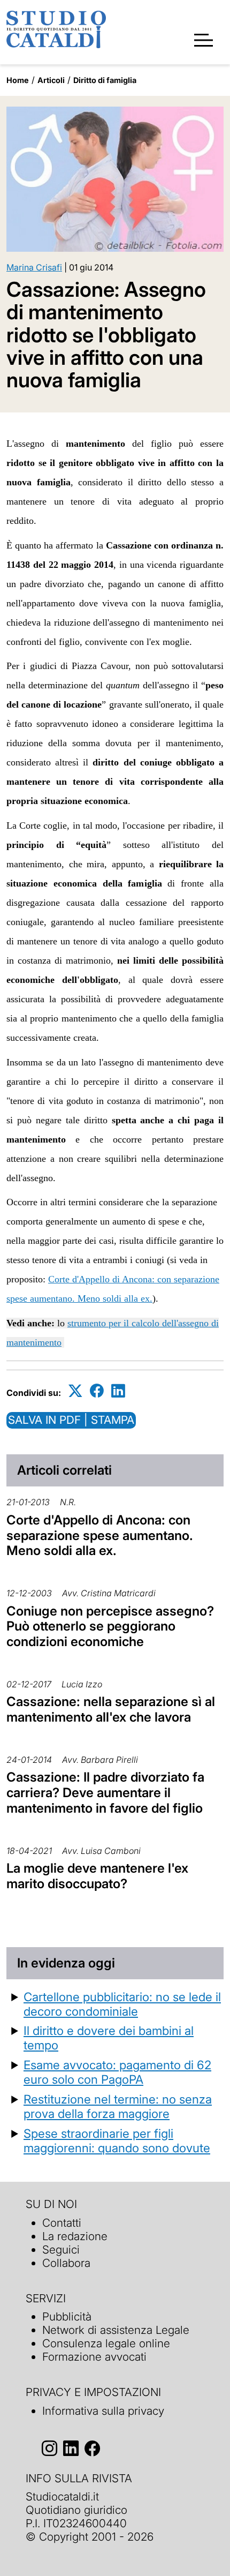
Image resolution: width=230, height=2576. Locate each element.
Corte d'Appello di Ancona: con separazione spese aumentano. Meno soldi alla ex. (100, 1535)
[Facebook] (97, 1391)
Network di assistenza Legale (116, 2330)
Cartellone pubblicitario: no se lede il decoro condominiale (122, 2004)
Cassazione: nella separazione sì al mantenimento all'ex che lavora (111, 1709)
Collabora (66, 2263)
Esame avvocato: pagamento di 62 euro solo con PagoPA (117, 2072)
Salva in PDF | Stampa (71, 1420)
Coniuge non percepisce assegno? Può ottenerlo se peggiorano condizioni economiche (110, 1627)
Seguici (61, 2250)
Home (18, 80)
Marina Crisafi (34, 267)
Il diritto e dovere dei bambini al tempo (109, 2038)
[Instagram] (49, 2449)
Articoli (51, 80)
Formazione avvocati (94, 2357)
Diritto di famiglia (105, 80)
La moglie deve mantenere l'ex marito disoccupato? (97, 1876)
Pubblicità (67, 2316)
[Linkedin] (118, 1391)
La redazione (75, 2236)
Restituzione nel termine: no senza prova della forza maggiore (118, 2106)
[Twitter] (75, 1391)
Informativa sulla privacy (103, 2411)
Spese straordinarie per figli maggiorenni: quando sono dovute (117, 2141)
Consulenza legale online (106, 2343)
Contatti (62, 2223)
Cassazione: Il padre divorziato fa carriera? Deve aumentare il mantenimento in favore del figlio (105, 1793)
